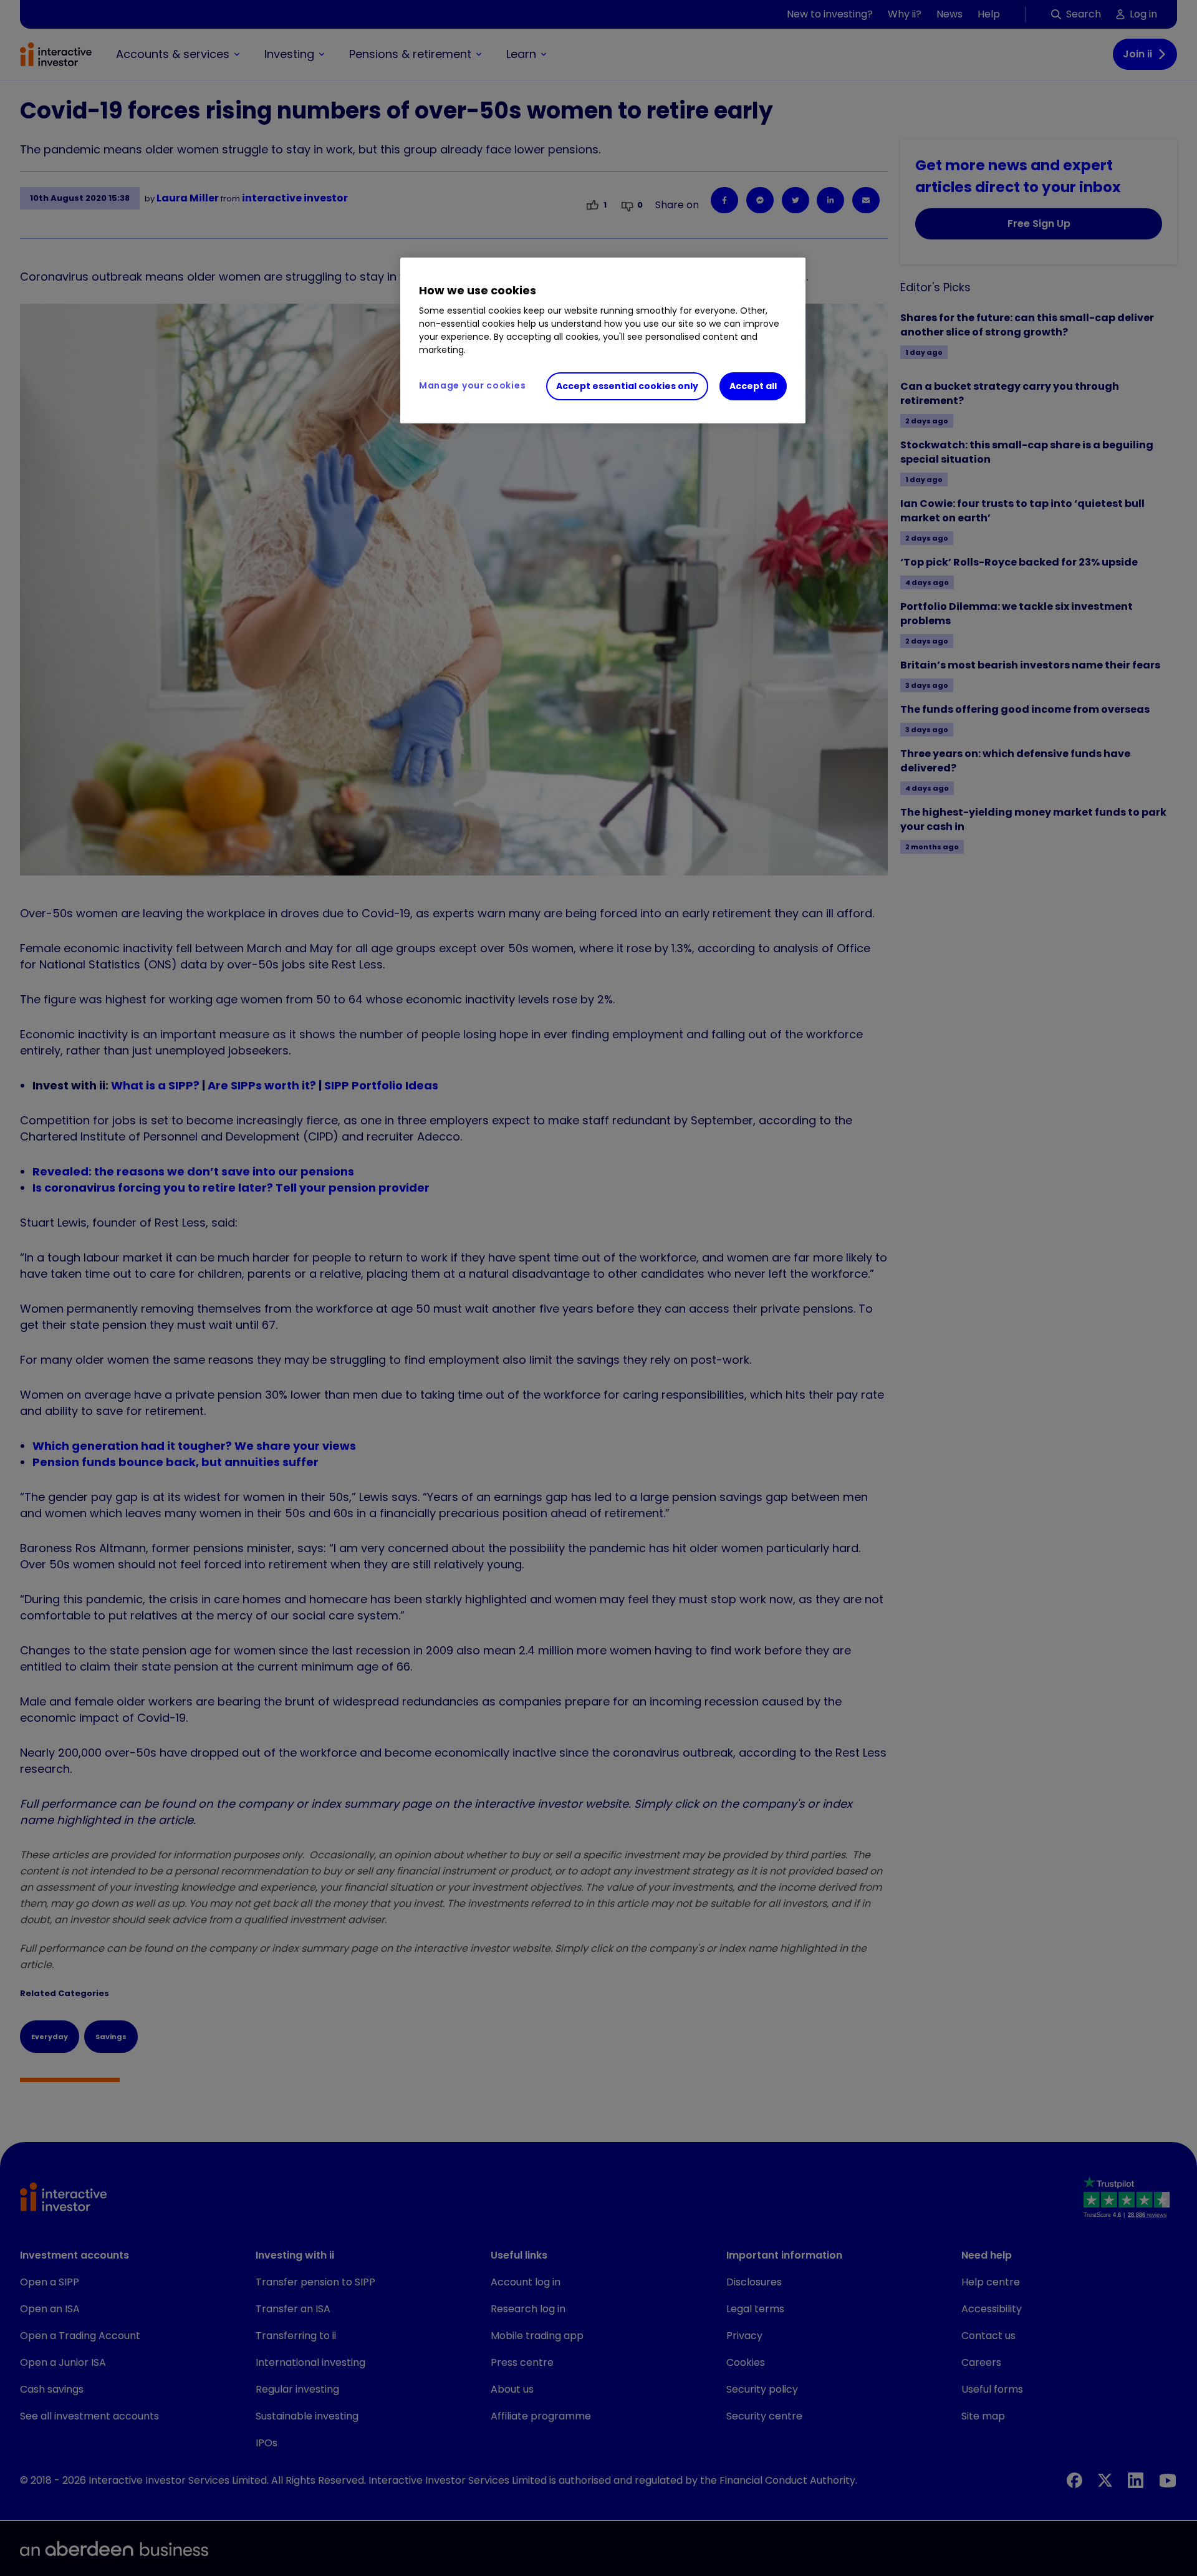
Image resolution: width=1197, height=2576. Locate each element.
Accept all (753, 386)
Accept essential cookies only (627, 386)
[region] (603, 340)
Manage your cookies (472, 385)
